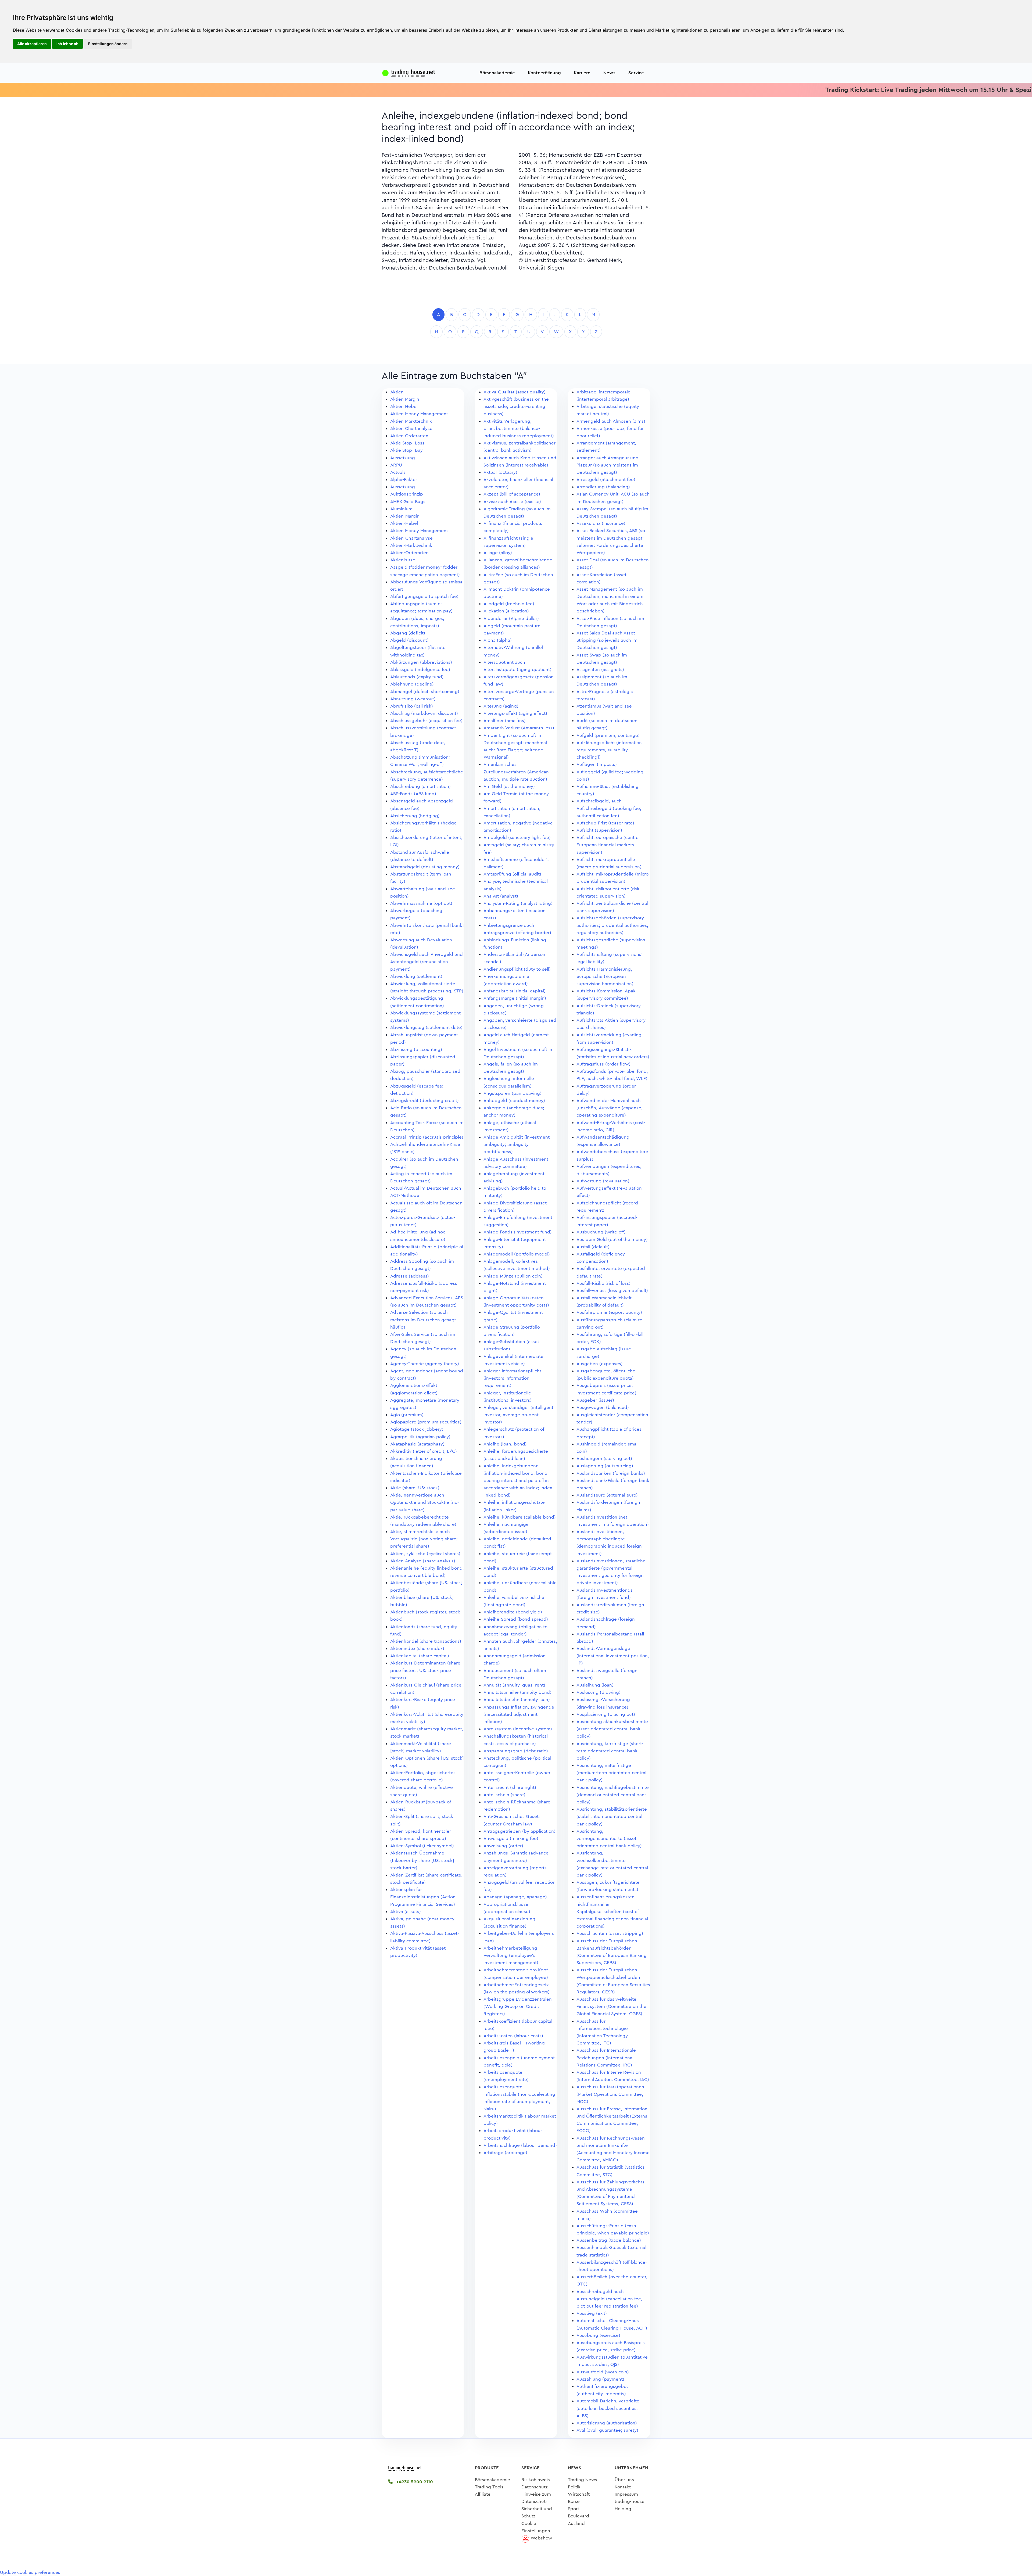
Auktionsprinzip (407, 494)
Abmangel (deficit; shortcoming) (425, 692)
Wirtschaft (579, 2494)
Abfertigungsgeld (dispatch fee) (424, 596)
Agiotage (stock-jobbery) (417, 1429)
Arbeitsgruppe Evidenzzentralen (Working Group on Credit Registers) (518, 2006)
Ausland (576, 2523)
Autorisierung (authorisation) (607, 2423)
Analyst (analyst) (501, 896)
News (609, 73)
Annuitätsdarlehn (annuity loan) (517, 1700)
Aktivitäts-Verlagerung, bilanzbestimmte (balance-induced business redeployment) (519, 428)
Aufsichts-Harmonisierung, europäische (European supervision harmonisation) (605, 976)
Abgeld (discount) (409, 640)
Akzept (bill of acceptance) (512, 494)
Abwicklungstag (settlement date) (426, 1027)
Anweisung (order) (503, 1846)
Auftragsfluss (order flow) (603, 1064)
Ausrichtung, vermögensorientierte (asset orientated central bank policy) (609, 1838)
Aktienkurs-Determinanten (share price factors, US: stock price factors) (425, 1670)
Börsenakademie (497, 73)
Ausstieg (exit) (592, 2313)
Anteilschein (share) (504, 1795)
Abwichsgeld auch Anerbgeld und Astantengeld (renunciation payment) (427, 962)
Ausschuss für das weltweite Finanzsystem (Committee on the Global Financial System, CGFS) (611, 2006)
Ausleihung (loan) (595, 1685)
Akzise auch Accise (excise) (512, 502)
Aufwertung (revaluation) (603, 1181)
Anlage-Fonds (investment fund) (518, 1232)
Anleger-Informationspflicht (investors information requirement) (512, 1378)
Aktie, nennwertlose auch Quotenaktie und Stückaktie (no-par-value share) (425, 1502)
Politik (574, 2487)
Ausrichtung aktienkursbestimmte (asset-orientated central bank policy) (612, 1729)
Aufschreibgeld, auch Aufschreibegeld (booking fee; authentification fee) (609, 808)
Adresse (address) (410, 1276)
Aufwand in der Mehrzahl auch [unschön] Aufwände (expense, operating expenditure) (610, 1108)
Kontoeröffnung (544, 73)
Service (636, 73)
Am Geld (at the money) (509, 786)
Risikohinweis (536, 2480)
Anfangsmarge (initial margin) (515, 998)
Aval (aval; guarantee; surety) (607, 2430)
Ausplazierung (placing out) (606, 1714)
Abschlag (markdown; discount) (424, 713)
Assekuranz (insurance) (601, 523)
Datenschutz (535, 2487)
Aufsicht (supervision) (599, 830)
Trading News (583, 2480)
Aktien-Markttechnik (411, 545)
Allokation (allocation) (506, 611)
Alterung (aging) (501, 706)
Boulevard (578, 2516)
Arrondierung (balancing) (603, 487)
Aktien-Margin (405, 516)
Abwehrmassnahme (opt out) (421, 903)
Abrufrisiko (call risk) (412, 706)
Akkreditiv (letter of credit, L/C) (424, 1451)
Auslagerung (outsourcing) (605, 1466)
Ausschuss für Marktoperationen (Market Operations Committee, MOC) (610, 2094)
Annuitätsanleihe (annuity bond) (517, 1692)
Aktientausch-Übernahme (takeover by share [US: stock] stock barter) (422, 1860)
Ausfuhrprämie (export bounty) (609, 1312)
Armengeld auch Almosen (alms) (611, 421)
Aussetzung (403, 458)
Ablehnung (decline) (412, 684)
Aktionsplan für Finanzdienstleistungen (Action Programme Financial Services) (423, 1897)
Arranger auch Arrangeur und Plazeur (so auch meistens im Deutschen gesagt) (608, 465)
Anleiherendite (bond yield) (513, 1612)
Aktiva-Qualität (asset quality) (515, 392)
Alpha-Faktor (404, 480)
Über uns (624, 2480)
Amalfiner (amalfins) (505, 721)
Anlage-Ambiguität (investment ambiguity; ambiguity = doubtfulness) (517, 1144)
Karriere (582, 73)
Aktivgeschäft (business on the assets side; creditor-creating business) (516, 406)
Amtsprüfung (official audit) (512, 874)
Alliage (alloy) (498, 553)
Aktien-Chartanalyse (411, 538)
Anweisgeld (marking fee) (511, 1838)
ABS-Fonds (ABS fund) (413, 794)
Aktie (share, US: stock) (415, 1488)
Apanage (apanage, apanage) (515, 1897)
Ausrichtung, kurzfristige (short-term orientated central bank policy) (610, 1751)
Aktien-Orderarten (409, 553)
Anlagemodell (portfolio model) (517, 1254)
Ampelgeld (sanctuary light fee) (517, 837)
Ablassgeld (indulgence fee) (420, 670)
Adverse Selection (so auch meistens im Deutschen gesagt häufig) (423, 1320)
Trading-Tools (489, 2487)
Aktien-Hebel (404, 523)
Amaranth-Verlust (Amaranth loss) (519, 728)
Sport (574, 2509)
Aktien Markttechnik (411, 421)
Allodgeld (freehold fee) (509, 604)
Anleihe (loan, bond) (505, 1444)
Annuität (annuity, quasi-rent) (514, 1685)
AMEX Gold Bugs (408, 502)
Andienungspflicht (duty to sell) (517, 969)
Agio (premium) (407, 1415)
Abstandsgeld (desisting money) (425, 867)
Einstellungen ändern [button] (108, 44)
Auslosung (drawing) (599, 1692)
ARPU (396, 465)
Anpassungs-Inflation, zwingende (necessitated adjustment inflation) (519, 1714)
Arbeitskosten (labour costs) (513, 2036)
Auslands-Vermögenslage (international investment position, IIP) (613, 1656)
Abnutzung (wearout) (413, 699)
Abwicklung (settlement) (416, 976)
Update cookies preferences (30, 2572)
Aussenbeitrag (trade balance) (609, 2240)
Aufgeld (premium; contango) (608, 735)
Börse (574, 2501)
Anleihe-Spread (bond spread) (516, 1619)
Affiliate (483, 2494)
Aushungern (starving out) (604, 1459)
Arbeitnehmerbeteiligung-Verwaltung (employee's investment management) (511, 1955)
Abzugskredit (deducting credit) (424, 1101)
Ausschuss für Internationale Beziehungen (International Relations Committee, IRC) (606, 2057)
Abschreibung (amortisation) (420, 786)
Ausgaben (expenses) (600, 1364)
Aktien (397, 392)
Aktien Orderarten (409, 436)
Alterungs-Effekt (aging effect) (515, 713)
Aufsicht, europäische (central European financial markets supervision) (608, 845)
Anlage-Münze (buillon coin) (513, 1276)
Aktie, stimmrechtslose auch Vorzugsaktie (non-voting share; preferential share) (424, 1539)
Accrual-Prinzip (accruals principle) (427, 1137)
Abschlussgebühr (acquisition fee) (426, 721)
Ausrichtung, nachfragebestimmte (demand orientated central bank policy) (613, 1795)
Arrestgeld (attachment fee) (606, 480)
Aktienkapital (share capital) (420, 1656)
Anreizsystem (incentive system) (518, 1729)
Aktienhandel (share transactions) (426, 1641)
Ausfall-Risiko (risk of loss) (603, 1283)
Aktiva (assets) (406, 1912)
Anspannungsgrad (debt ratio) (516, 1751)
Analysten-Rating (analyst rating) (518, 903)
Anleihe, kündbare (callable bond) (520, 1517)
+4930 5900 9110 (414, 2482)
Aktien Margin (405, 399)
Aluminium (401, 509)
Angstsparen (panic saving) (513, 1093)
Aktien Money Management (419, 414)
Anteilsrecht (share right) (510, 1787)
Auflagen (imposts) (597, 764)
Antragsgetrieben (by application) (519, 1831)
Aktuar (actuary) (500, 472)
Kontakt (623, 2487)
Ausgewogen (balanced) (603, 1407)
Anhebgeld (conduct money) (514, 1101)
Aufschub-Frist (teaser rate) (605, 823)
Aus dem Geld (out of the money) (612, 1239)
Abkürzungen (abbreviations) (421, 662)
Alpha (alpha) (498, 640)
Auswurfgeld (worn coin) (603, 2372)
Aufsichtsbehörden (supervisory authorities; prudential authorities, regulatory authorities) (612, 925)
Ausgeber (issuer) (595, 1400)
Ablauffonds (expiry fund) (417, 677)
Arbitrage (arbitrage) (505, 2153)
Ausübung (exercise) (598, 2335)
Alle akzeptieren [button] (32, 44)
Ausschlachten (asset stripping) (610, 1933)
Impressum (626, 2494)
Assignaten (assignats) (600, 670)
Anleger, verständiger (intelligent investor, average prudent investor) (518, 1415)
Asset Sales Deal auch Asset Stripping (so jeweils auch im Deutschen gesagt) (607, 640)
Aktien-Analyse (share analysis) (423, 1561)
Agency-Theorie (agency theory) (425, 1364)
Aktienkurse (403, 560)
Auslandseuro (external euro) (607, 1495)
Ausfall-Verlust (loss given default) (612, 1291)
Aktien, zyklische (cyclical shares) (425, 1554)
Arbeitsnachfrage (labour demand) (520, 2145)
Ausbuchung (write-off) (601, 1232)
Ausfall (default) (593, 1247)
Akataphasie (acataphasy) (417, 1444)
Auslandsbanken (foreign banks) (611, 1473)
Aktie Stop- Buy (406, 450)
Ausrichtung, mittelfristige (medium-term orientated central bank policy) (611, 1773)
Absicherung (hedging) (415, 816)
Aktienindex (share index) (417, 1648)
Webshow (541, 2538)
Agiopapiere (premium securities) (426, 1422)
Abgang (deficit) (408, 633)
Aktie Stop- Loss (407, 443)
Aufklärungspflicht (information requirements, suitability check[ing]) (609, 750)
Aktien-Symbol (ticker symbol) (422, 1846)
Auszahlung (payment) (600, 2379)
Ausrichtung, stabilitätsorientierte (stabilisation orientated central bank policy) (612, 1816)
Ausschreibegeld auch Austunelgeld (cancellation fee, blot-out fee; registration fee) (609, 2299)
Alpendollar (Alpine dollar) (511, 618)
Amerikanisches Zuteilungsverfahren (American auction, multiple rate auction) (516, 772)
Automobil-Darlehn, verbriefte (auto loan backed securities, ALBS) (608, 2408)
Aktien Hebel (404, 406)
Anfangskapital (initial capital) (515, 991)
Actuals (398, 472)
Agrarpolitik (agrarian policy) (420, 1437)
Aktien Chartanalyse (411, 428)
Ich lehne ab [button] (67, 44)
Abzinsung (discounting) (416, 1050)
